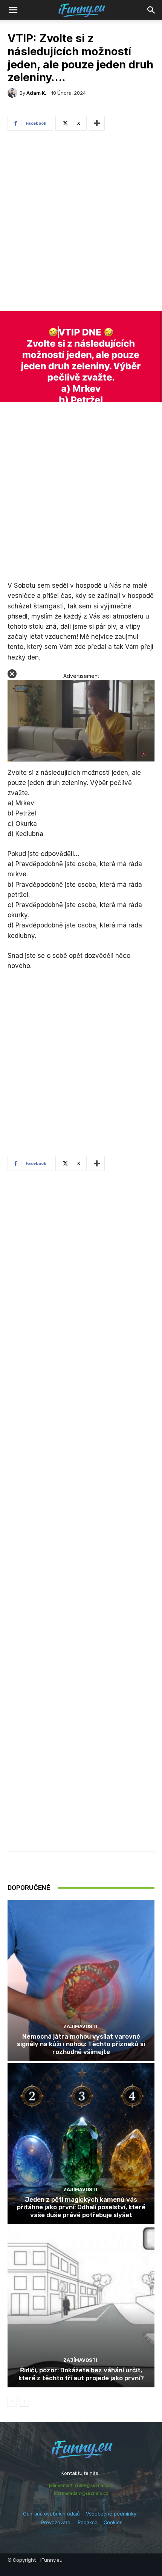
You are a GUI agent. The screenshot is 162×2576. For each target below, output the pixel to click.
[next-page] (24, 2402)
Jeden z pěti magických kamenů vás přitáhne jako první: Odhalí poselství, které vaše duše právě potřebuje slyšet (81, 2207)
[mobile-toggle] (13, 10)
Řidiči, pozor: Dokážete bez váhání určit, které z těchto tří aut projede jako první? (81, 2374)
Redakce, (91, 2522)
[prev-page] (12, 2402)
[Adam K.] (14, 93)
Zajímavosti (80, 2026)
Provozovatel (56, 2522)
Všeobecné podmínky (111, 2514)
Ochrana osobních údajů (51, 2514)
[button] (151, 10)
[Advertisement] (81, 223)
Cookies (113, 2522)
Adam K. (36, 93)
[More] (97, 123)
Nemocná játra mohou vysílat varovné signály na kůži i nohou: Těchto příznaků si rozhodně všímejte (81, 2044)
